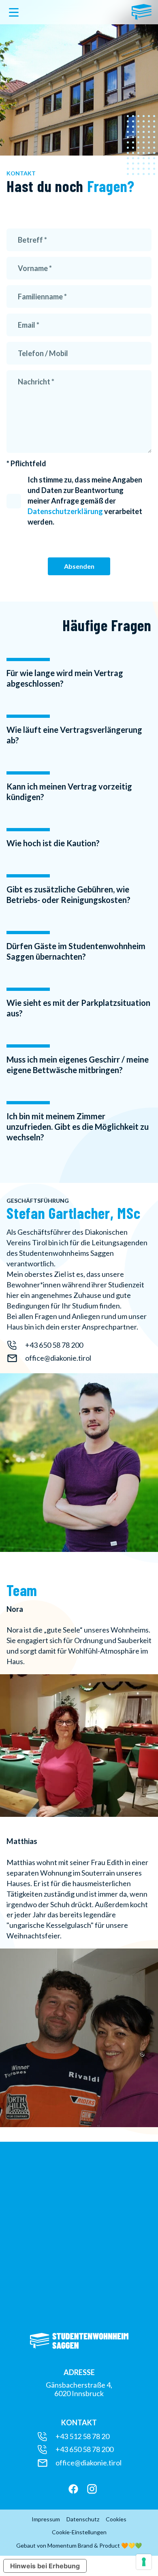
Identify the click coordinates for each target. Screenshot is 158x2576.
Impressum (46, 2519)
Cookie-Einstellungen (79, 2532)
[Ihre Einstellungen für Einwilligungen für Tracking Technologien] (144, 2562)
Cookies (116, 2519)
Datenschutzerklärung (65, 511)
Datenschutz (83, 2519)
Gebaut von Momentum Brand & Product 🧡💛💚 (79, 2546)
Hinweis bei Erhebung (45, 2566)
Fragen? (109, 186)
